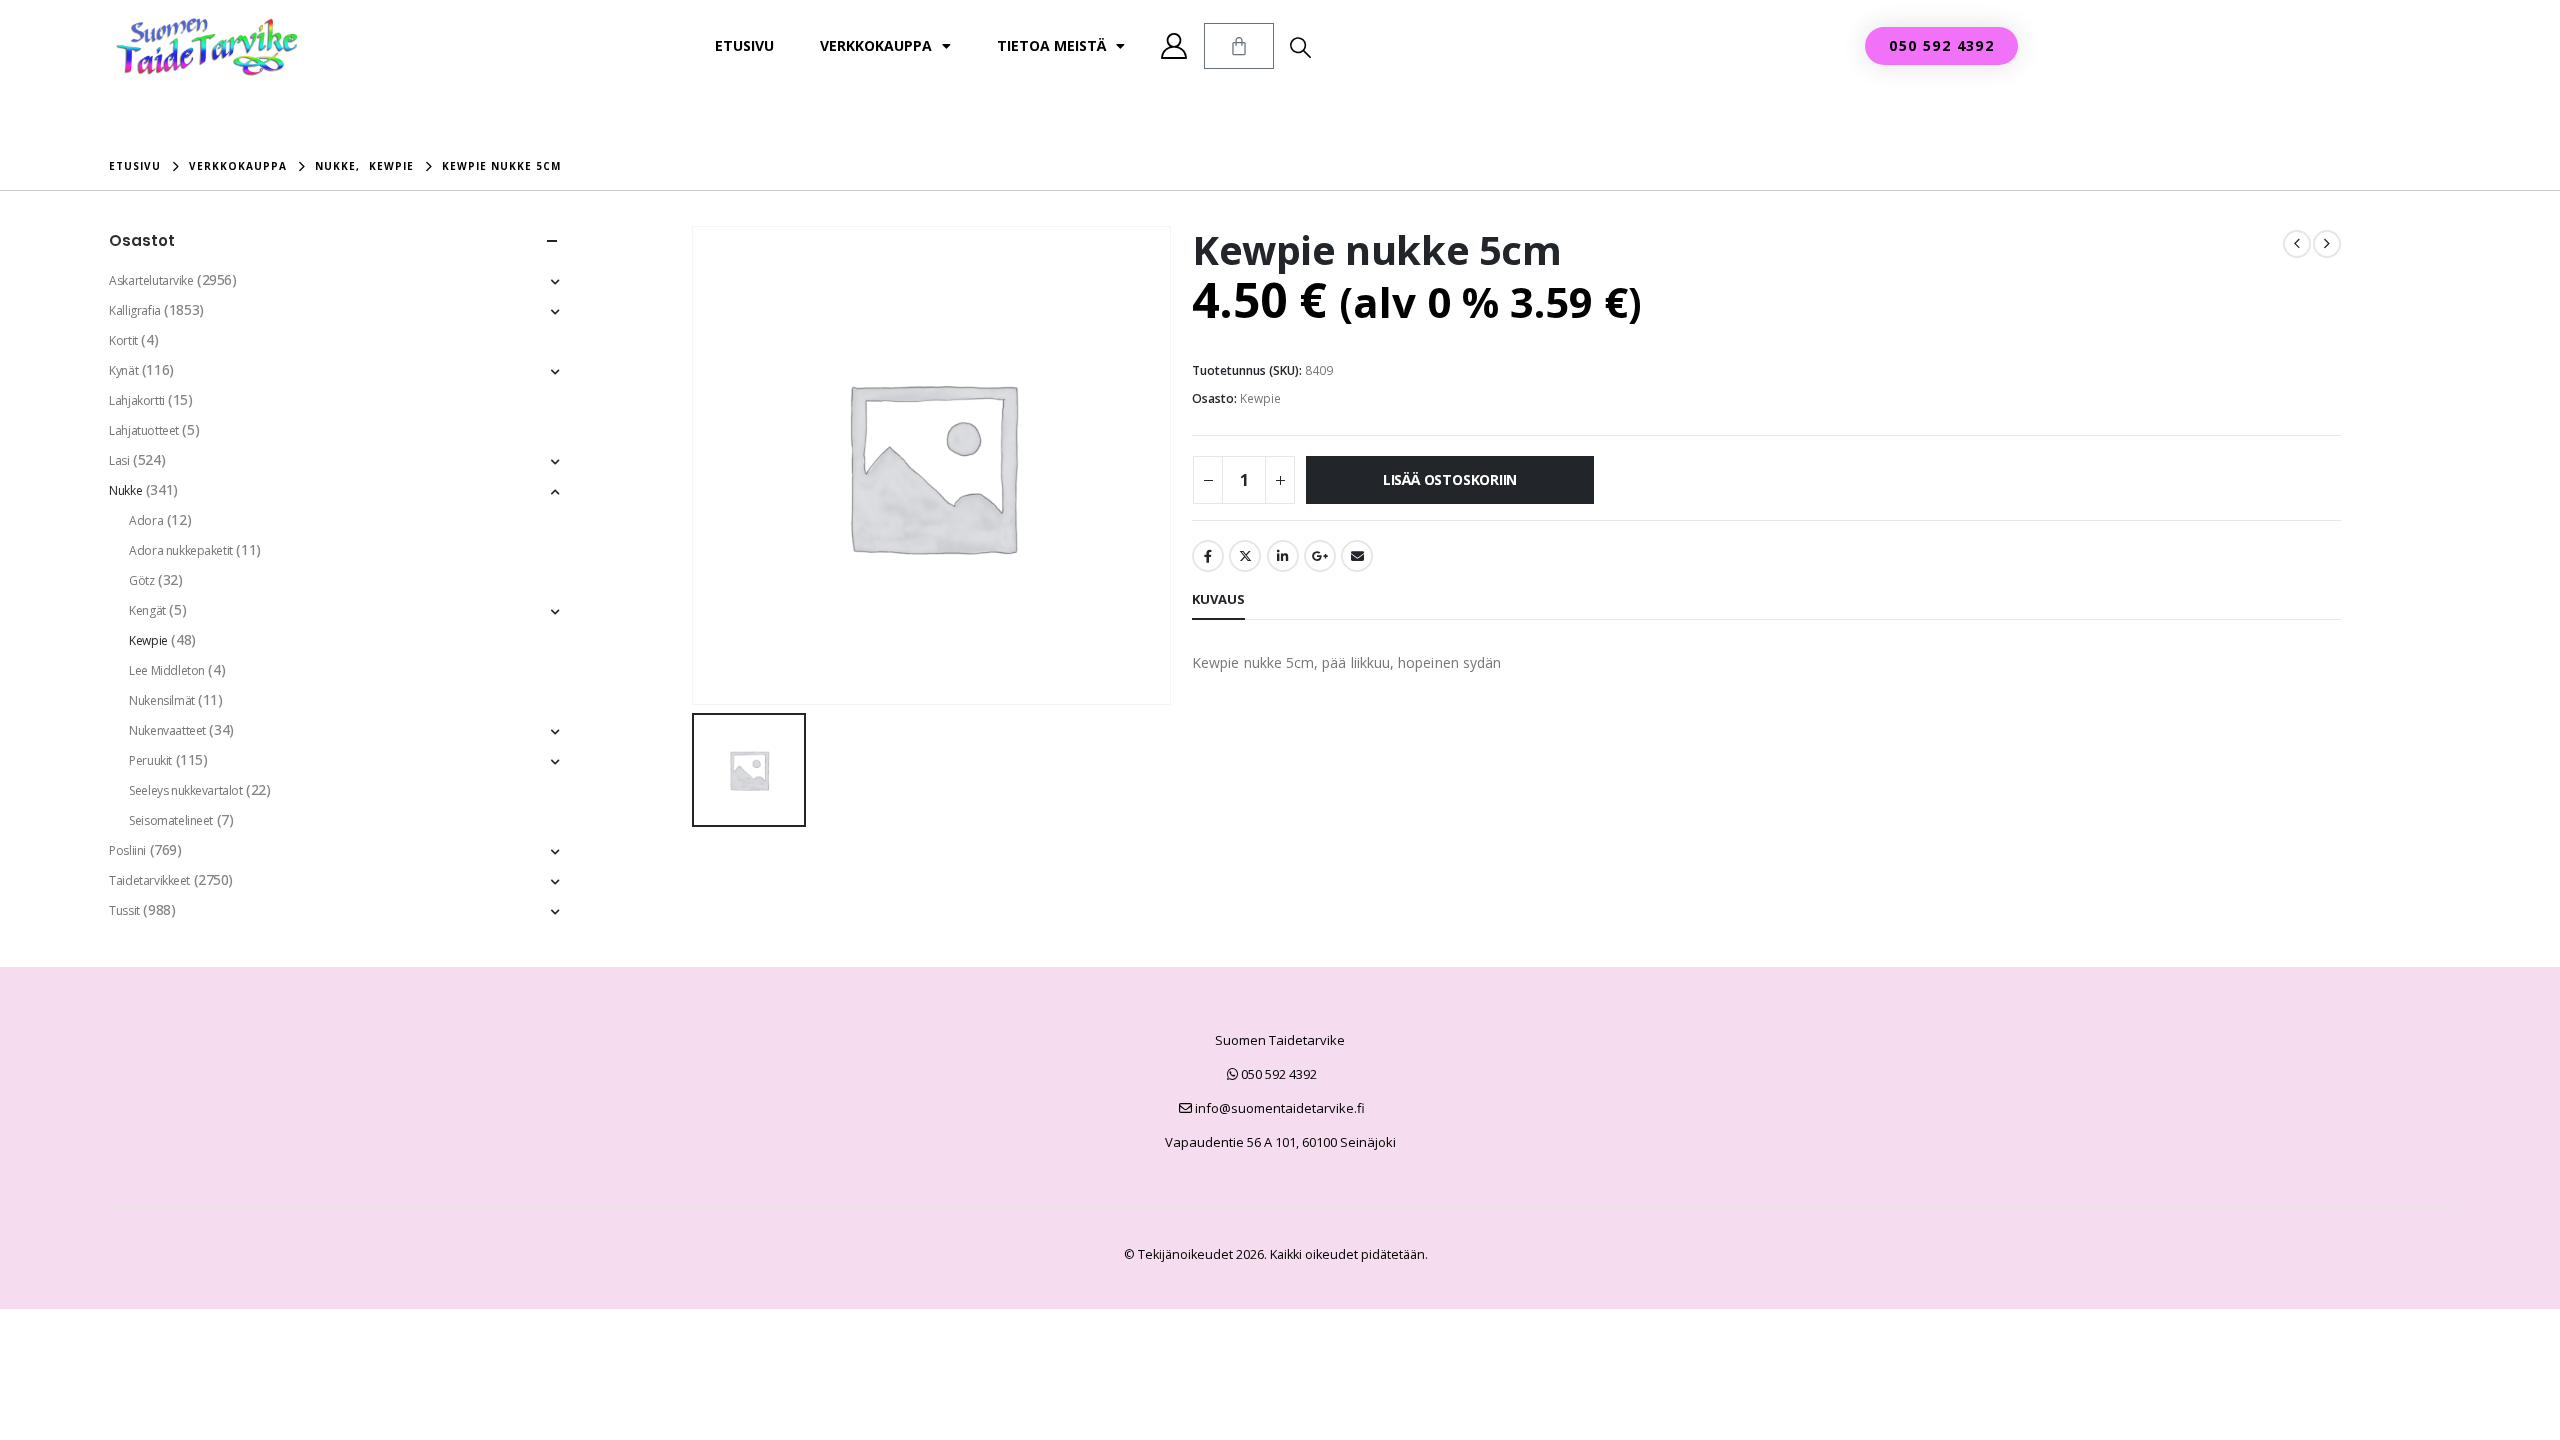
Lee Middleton (167, 670)
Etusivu (744, 45)
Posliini (127, 850)
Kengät (147, 610)
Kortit (123, 340)
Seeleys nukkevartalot (185, 790)
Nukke (125, 490)
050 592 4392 (1277, 1074)
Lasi (119, 460)
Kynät (123, 370)
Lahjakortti (136, 400)
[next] (2327, 244)
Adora (146, 520)
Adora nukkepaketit (180, 550)
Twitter (1245, 556)
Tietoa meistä (1051, 45)
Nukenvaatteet (167, 730)
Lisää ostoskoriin (1450, 479)
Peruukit (150, 760)
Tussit (124, 910)
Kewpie (1260, 398)
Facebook (1208, 556)
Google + (1320, 556)
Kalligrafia (134, 310)
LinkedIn (1283, 556)
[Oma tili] (1174, 46)
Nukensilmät (161, 700)
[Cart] (1239, 46)
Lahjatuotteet (144, 430)
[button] (1300, 47)
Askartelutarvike (151, 280)
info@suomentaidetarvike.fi (1278, 1108)
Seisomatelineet (171, 820)
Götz (141, 580)
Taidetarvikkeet (149, 880)
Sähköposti (1357, 556)
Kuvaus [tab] (1218, 599)
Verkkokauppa (876, 45)
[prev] (2297, 244)
